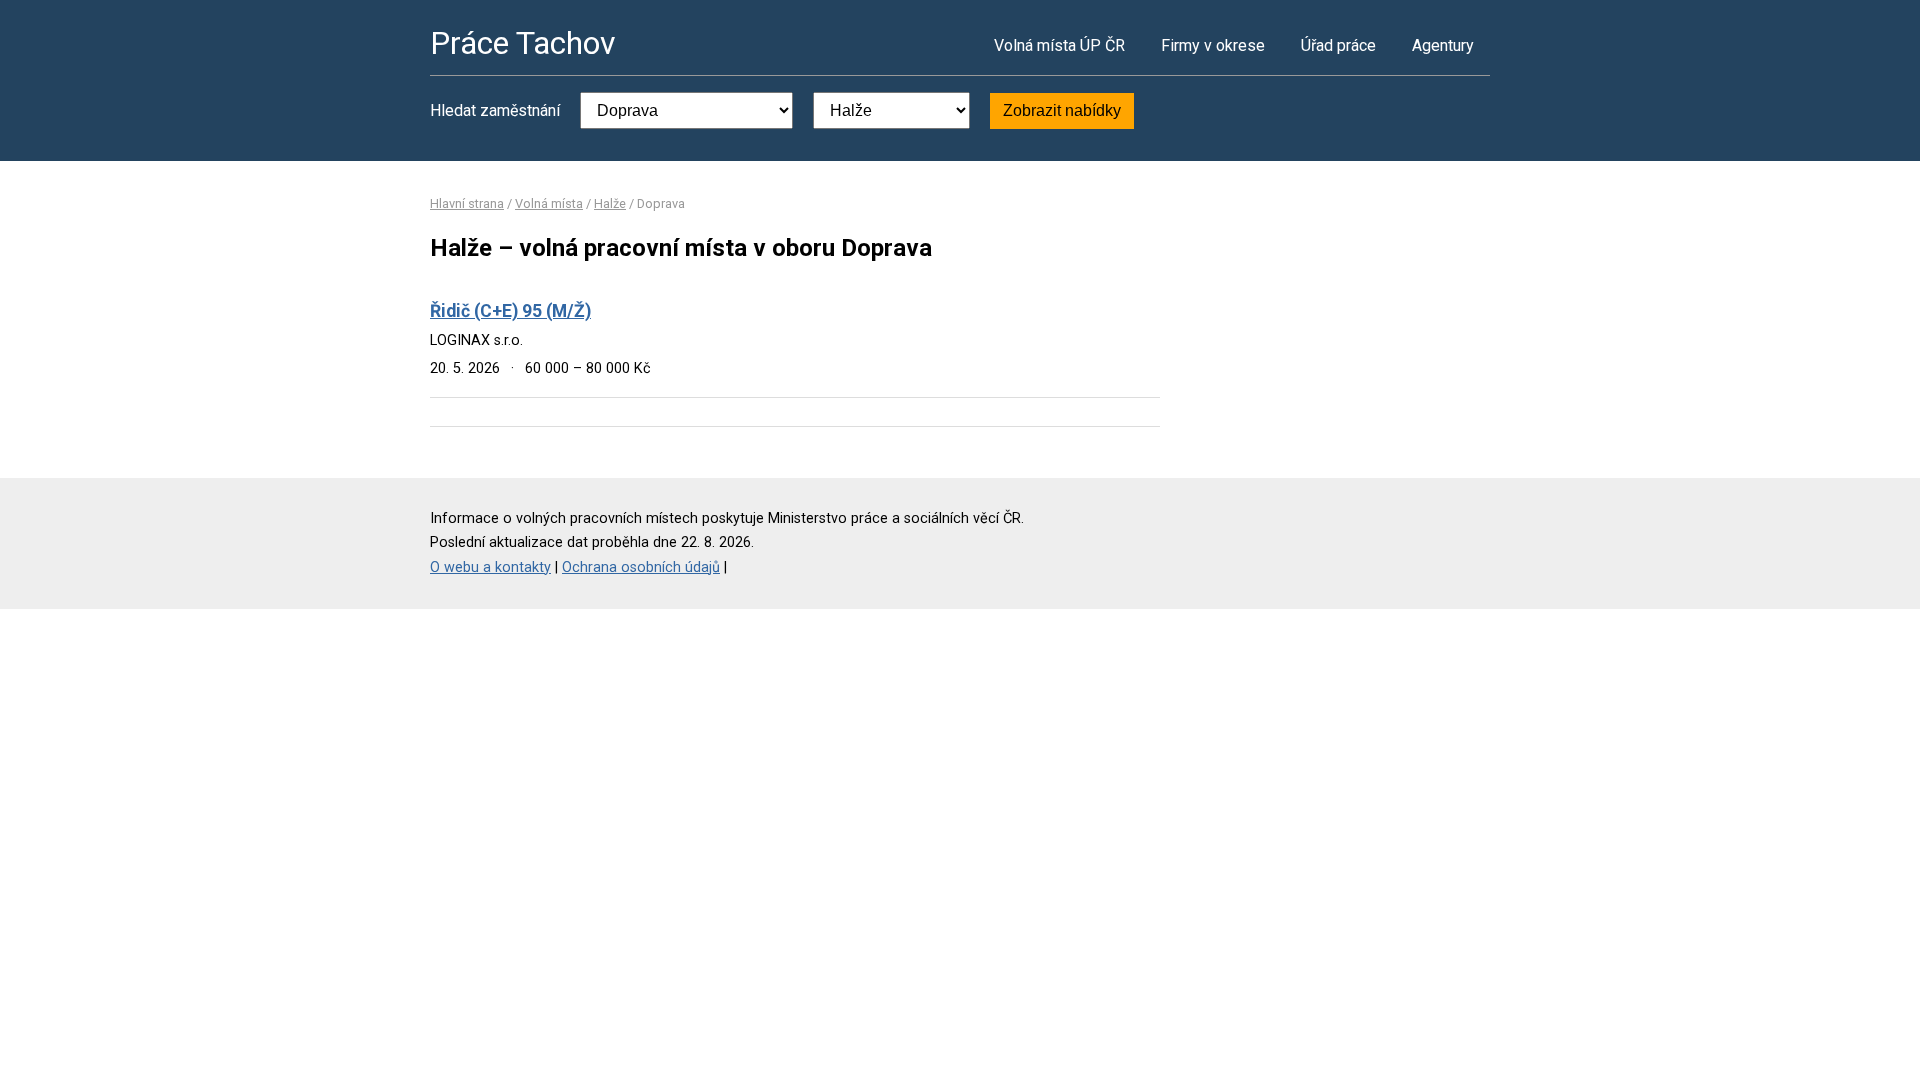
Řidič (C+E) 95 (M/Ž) (510, 311)
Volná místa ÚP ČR (1059, 45)
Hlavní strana (467, 203)
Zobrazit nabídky (1062, 110)
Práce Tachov (523, 43)
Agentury (1443, 45)
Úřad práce (1338, 45)
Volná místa (549, 203)
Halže (610, 203)
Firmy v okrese (1213, 45)
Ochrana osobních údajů (641, 567)
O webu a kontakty (490, 567)
